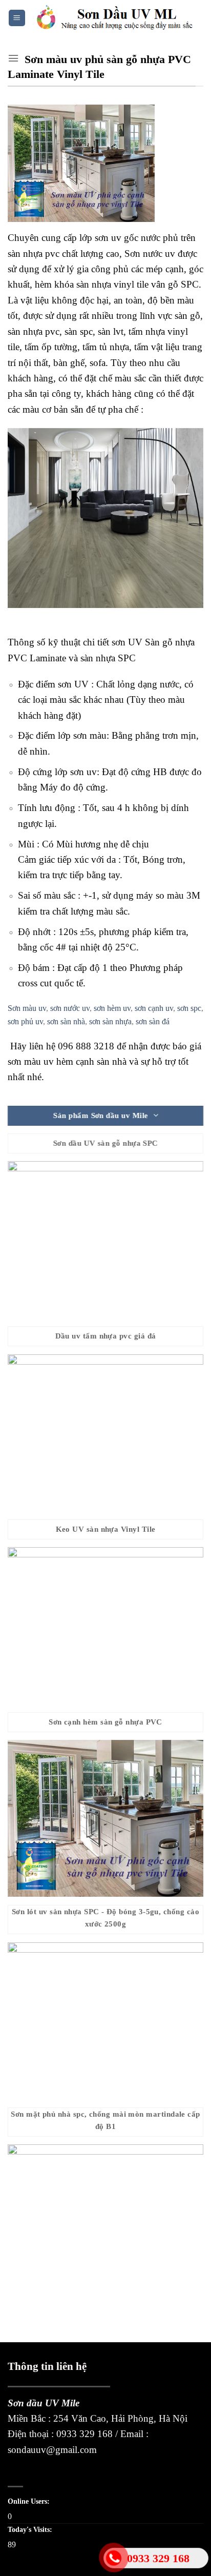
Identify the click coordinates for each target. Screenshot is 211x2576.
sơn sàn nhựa (110, 1021)
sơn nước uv (70, 1008)
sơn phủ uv (25, 1021)
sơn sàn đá (153, 1021)
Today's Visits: (31, 2529)
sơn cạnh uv (154, 1008)
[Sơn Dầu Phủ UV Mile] (115, 18)
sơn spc (189, 1008)
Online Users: (30, 2501)
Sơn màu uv (27, 1008)
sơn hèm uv (112, 1008)
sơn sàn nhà (66, 1021)
